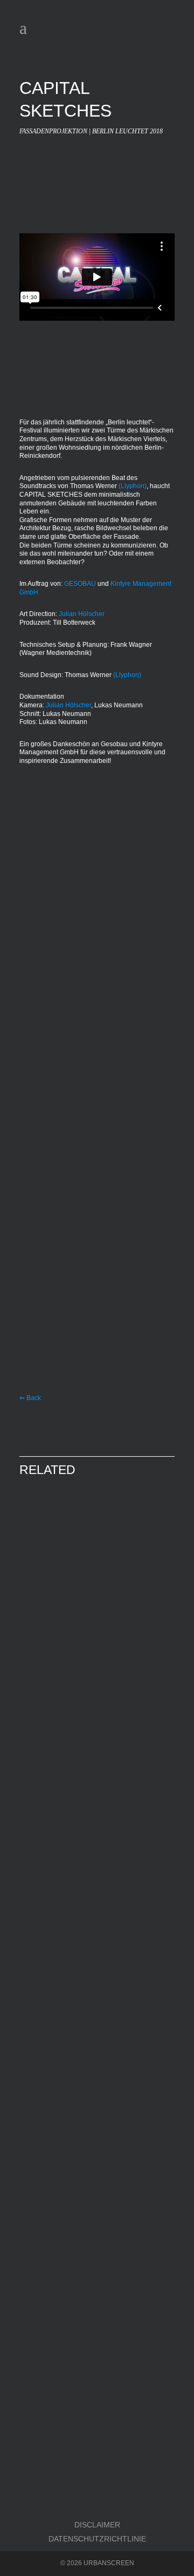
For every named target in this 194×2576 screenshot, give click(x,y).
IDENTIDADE (60, 2109)
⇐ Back (30, 1398)
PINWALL (51, 1766)
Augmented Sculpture (99, 1962)
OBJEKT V (54, 1946)
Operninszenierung (124, 2305)
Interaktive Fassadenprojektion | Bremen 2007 (82, 1786)
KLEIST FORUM (68, 2461)
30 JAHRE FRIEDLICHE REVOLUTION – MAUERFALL (86, 1590)
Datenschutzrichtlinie (97, 2539)
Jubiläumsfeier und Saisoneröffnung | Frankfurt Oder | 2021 (91, 2481)
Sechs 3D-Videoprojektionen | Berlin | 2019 (78, 1624)
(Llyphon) (133, 486)
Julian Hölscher (82, 614)
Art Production (59, 1619)
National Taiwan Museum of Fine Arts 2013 (96, 1966)
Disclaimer (97, 2525)
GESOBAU (80, 584)
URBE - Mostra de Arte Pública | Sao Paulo (90, 2129)
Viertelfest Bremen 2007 (66, 1800)
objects (44, 1962)
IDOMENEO (57, 2290)
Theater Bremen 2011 (61, 2314)
